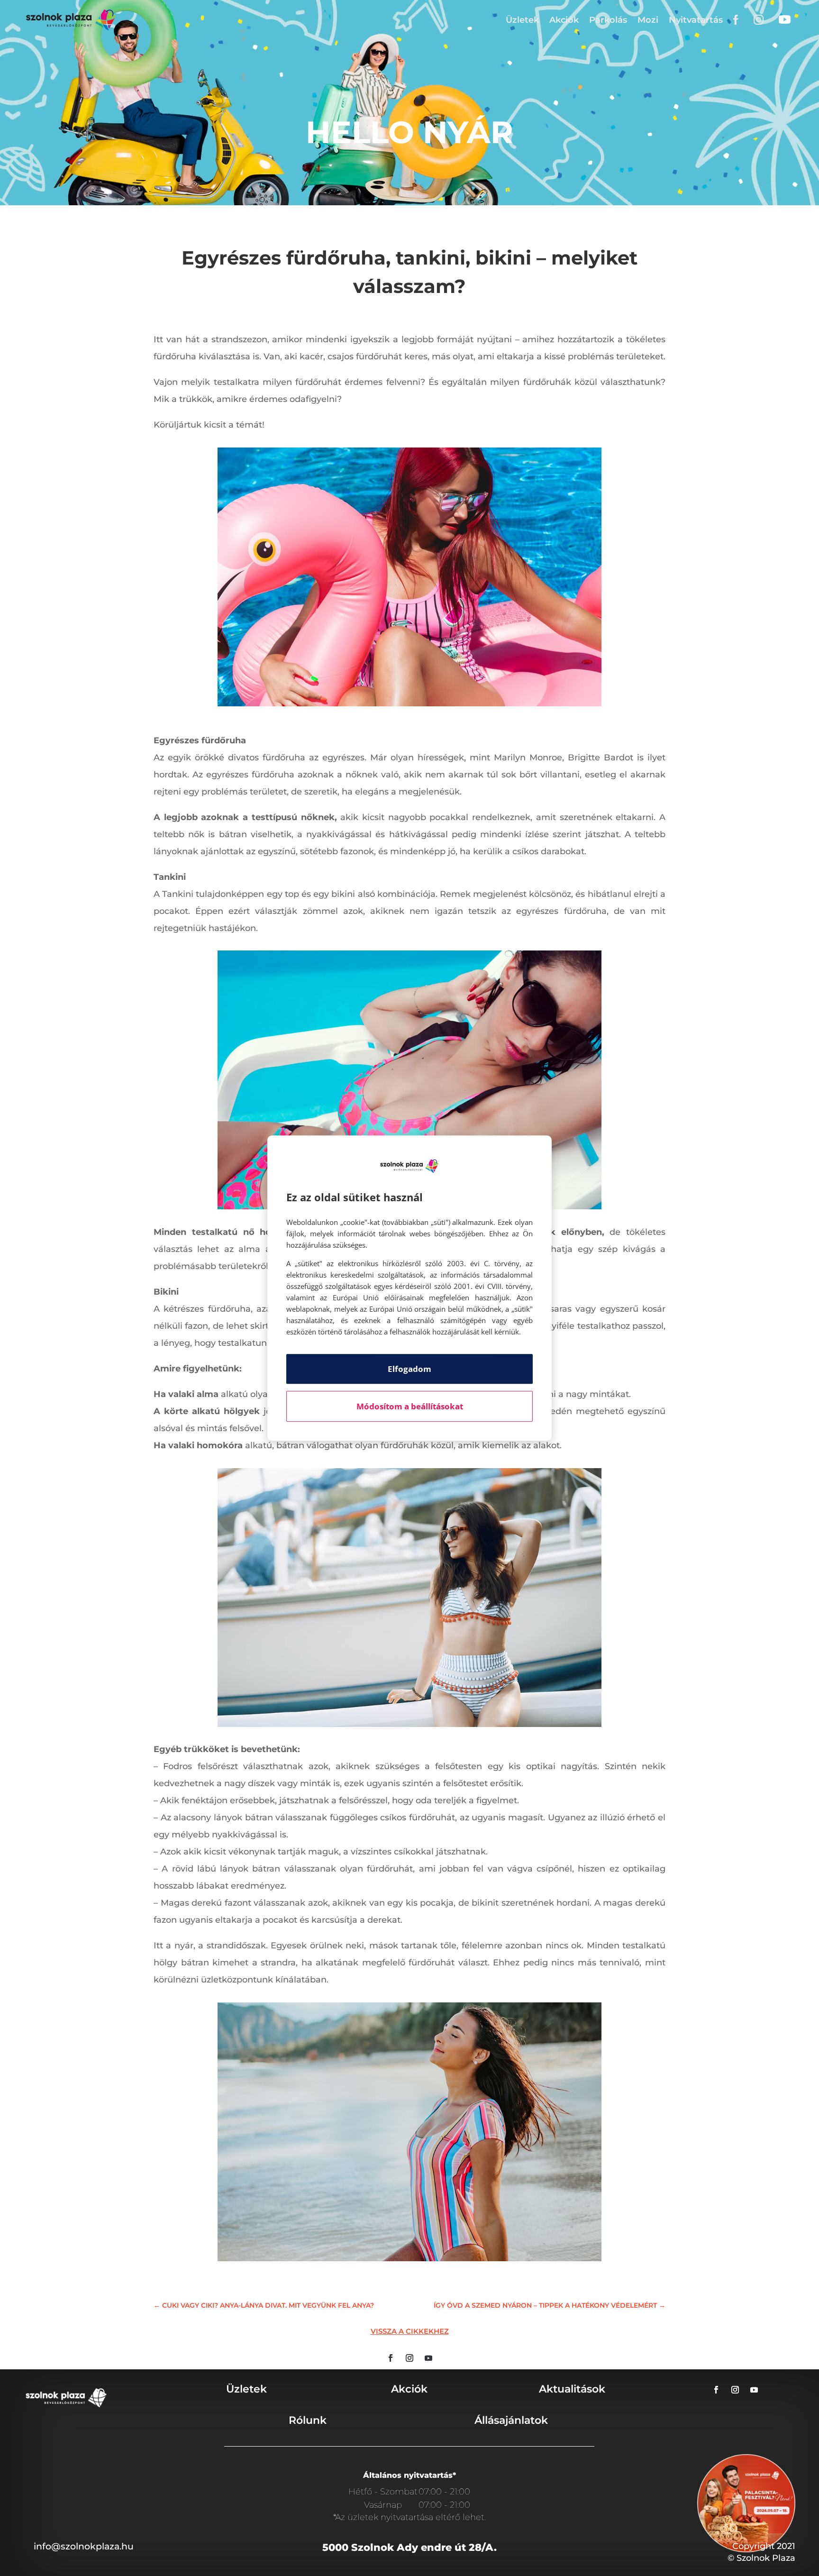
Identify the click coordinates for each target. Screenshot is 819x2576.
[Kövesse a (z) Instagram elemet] (409, 2358)
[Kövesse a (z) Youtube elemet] (428, 2358)
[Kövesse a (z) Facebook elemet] (391, 2358)
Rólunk (308, 2420)
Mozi (648, 20)
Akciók (564, 20)
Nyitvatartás (696, 20)
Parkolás (608, 20)
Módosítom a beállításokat (410, 1406)
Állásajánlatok (511, 2420)
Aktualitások (572, 2389)
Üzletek (522, 20)
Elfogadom (409, 1369)
